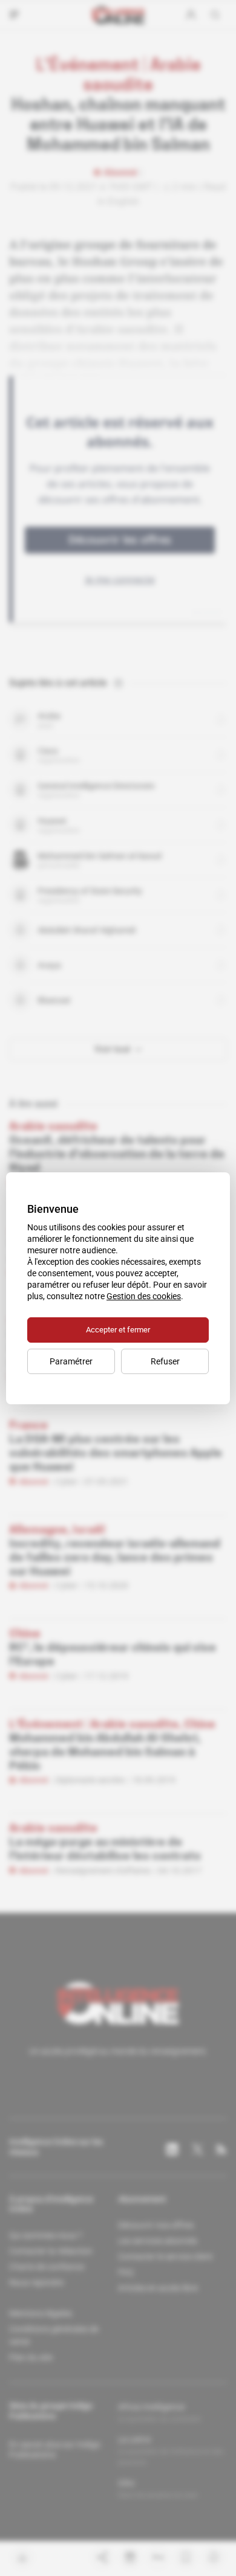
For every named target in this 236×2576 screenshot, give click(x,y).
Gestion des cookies (144, 1296)
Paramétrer (71, 1361)
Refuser (165, 1361)
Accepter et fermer (118, 1330)
